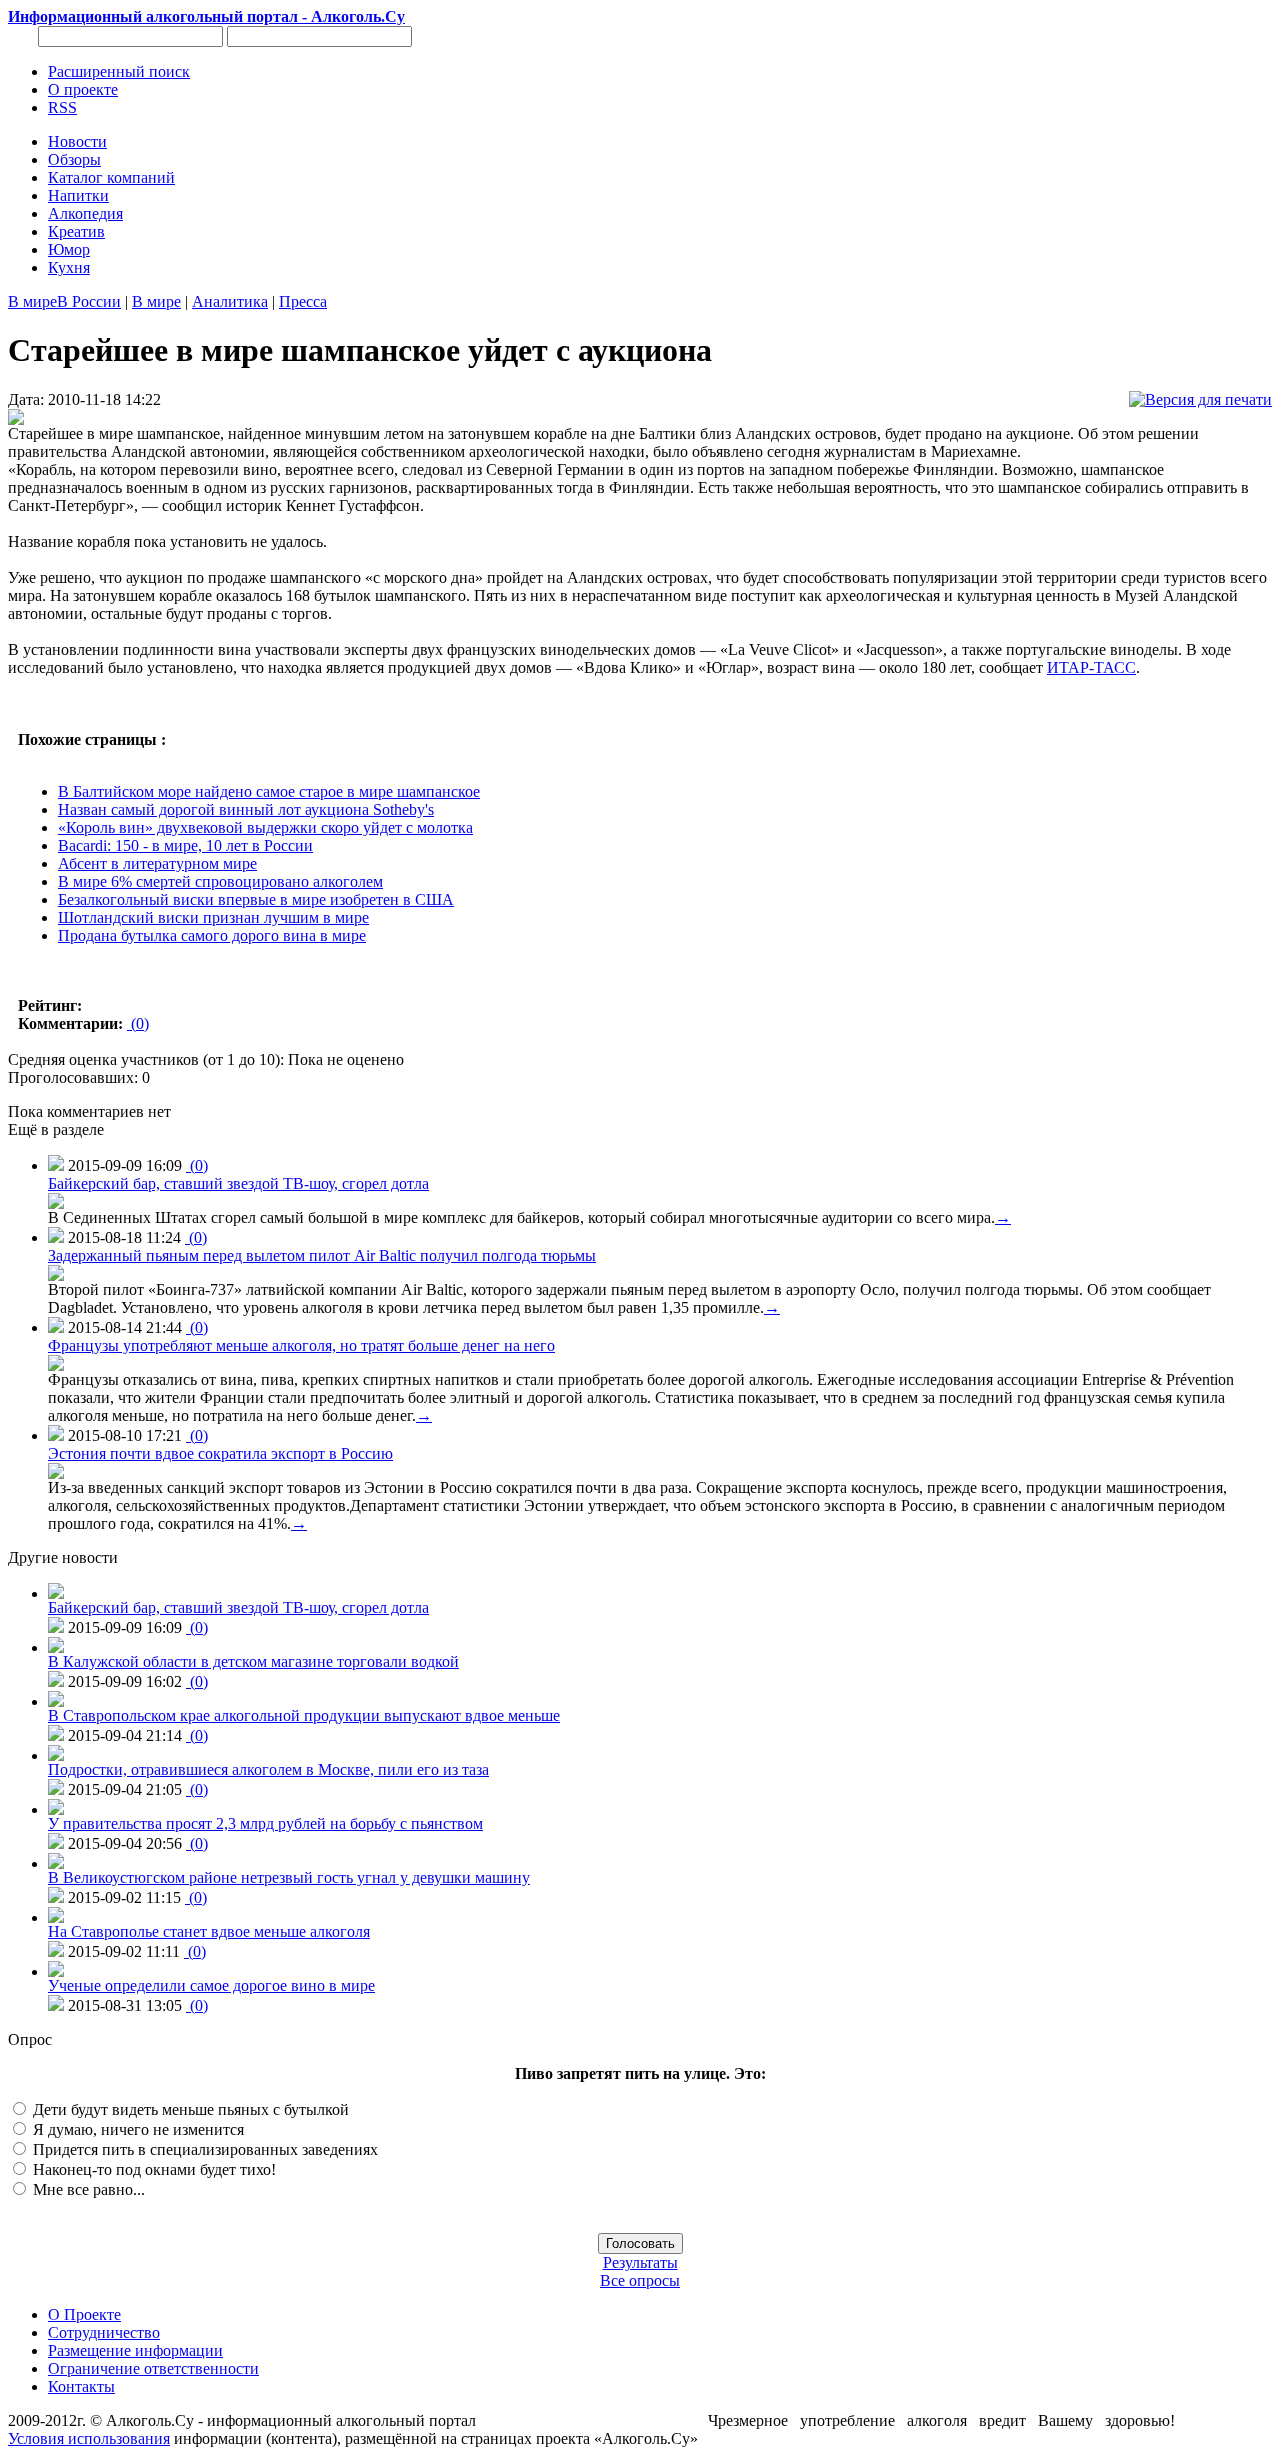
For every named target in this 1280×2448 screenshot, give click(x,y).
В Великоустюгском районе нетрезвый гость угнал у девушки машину (289, 1877)
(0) (138, 1023)
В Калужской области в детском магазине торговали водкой (253, 1661)
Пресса (303, 301)
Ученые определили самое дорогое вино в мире (211, 1985)
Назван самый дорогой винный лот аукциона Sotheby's (246, 809)
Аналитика (230, 301)
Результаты (640, 2262)
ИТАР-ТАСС (1091, 667)
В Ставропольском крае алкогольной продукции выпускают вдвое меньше (304, 1715)
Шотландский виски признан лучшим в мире (213, 917)
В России (89, 301)
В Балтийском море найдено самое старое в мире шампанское (269, 791)
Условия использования (89, 2438)
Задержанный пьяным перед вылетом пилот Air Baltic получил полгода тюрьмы (322, 1255)
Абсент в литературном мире (157, 863)
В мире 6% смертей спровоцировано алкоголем (220, 881)
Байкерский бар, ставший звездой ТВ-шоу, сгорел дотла (238, 1183)
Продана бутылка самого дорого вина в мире (212, 935)
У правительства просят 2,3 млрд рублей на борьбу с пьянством (265, 1823)
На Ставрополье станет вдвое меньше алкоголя (209, 1931)
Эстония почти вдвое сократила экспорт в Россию (220, 1453)
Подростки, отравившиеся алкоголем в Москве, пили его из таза (268, 1769)
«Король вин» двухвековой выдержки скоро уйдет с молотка (265, 827)
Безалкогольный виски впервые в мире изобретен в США (256, 899)
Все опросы (640, 2280)
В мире (32, 301)
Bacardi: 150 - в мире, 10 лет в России (185, 845)
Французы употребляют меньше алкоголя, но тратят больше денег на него (301, 1345)
